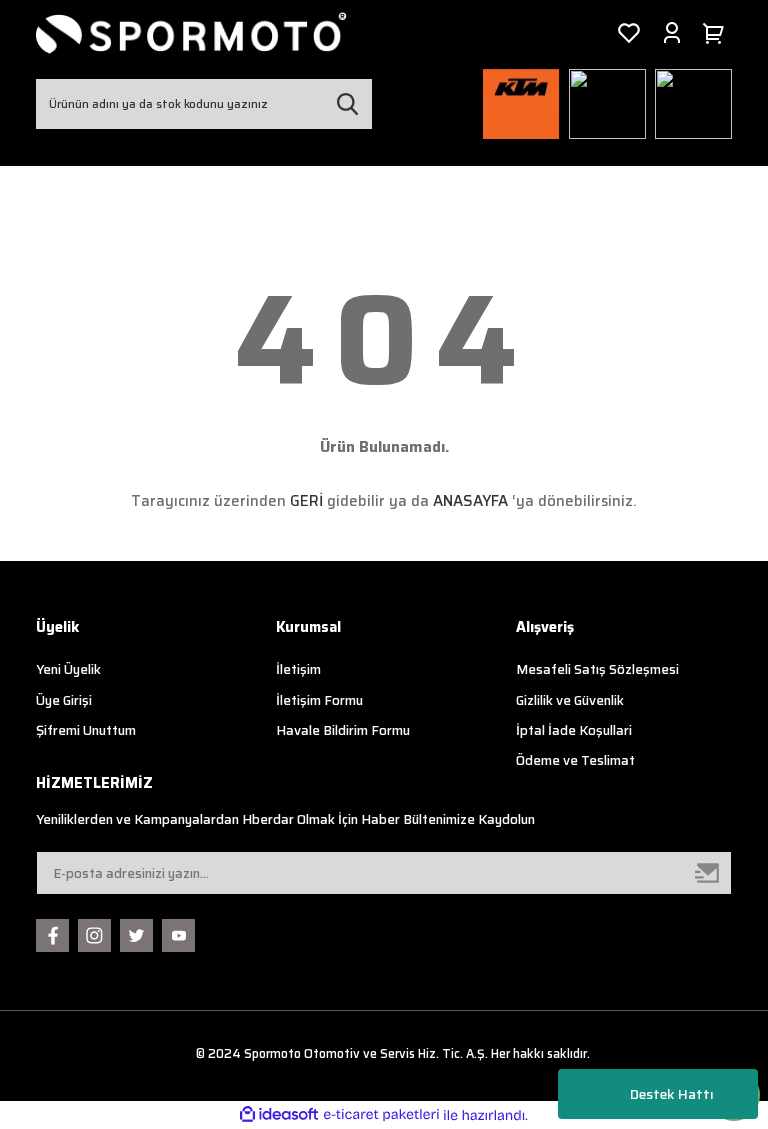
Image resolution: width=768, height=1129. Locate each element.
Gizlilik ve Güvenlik (570, 700)
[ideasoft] (279, 1115)
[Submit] (708, 873)
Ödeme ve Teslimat (575, 760)
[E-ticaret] (381, 1115)
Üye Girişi (64, 700)
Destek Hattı (672, 1094)
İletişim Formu (319, 700)
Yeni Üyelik (68, 669)
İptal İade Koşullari (574, 730)
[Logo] (192, 33)
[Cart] (717, 33)
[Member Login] (672, 33)
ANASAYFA (470, 501)
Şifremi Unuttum (86, 730)
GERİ (306, 501)
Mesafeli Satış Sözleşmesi (597, 669)
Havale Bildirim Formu (343, 730)
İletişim (298, 669)
